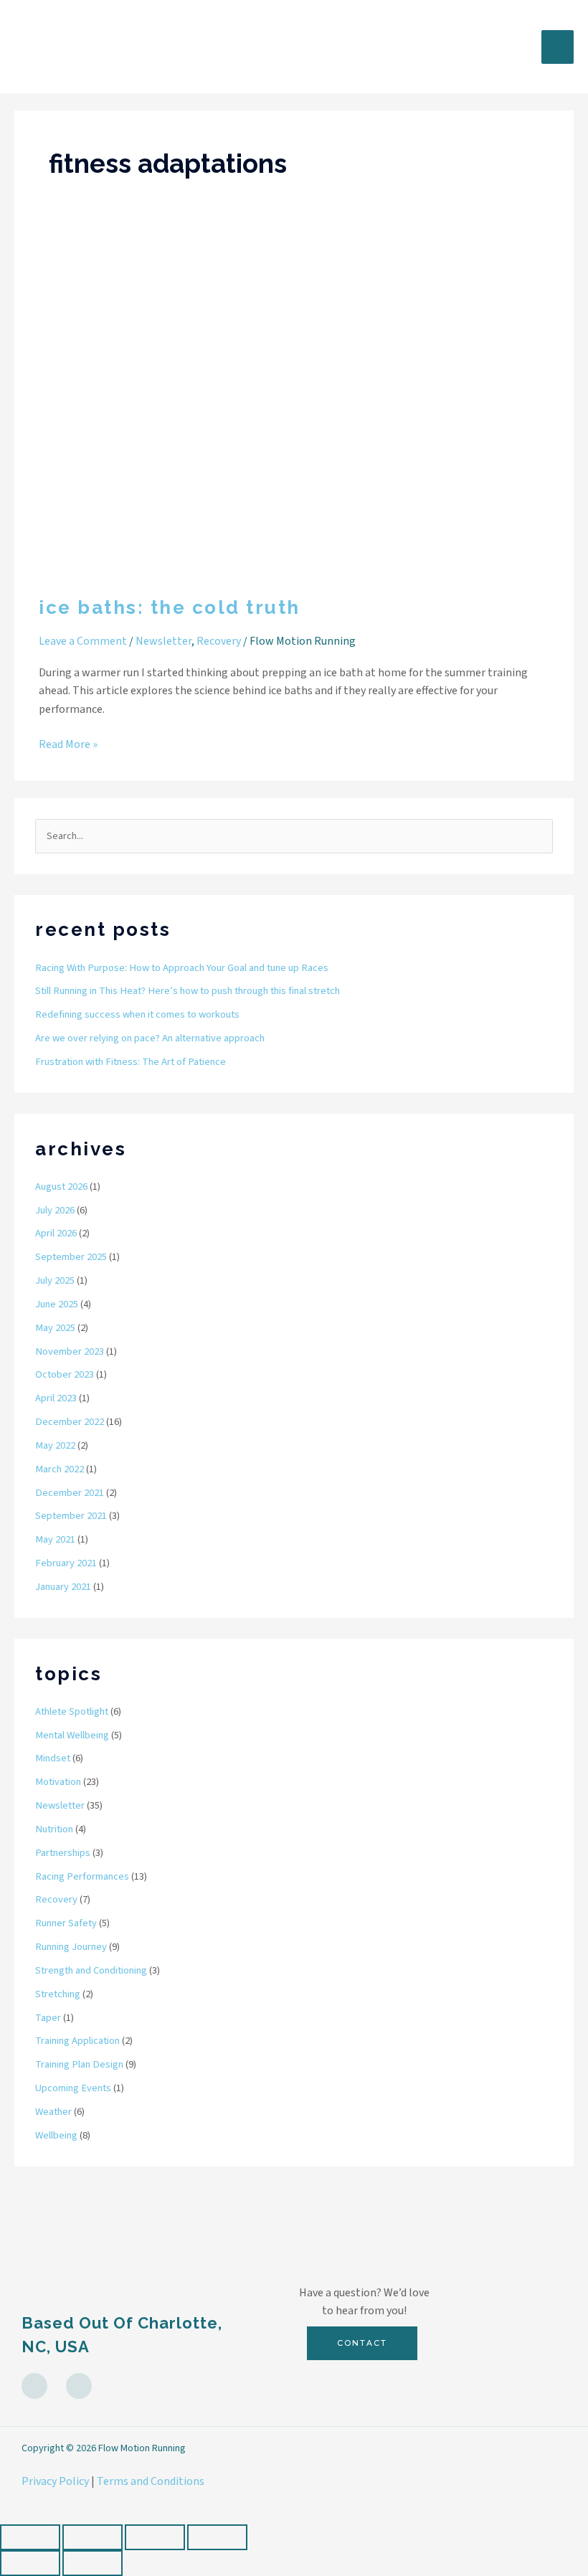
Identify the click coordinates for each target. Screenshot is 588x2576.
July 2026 (55, 1210)
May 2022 (55, 1445)
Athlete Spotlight (72, 1711)
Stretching (58, 1994)
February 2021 (66, 1563)
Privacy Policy (55, 2481)
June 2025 (57, 1304)
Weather (53, 2112)
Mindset (53, 1758)
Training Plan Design (79, 2064)
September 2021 (71, 1516)
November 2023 (70, 1351)
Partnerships (63, 1853)
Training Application (77, 2041)
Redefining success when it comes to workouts (137, 1014)
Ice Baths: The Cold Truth (170, 607)
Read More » (68, 744)
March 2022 (60, 1469)
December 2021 (70, 1493)
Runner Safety (66, 1923)
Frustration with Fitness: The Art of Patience (131, 1062)
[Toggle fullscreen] (93, 2537)
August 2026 (61, 1187)
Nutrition (54, 1829)
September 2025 (71, 1257)
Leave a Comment (83, 641)
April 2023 (56, 1398)
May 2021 (55, 1539)
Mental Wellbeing (72, 1735)
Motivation (58, 1782)
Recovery (219, 641)
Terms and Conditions (151, 2481)
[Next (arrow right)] (93, 2563)
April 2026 (56, 1233)
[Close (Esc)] (217, 2537)
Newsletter (163, 641)
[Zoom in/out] (30, 2537)
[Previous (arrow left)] (30, 2563)
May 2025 (55, 1328)
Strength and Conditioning (91, 1970)
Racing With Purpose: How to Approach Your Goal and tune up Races (182, 968)
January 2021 (63, 1587)
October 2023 (65, 1374)
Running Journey (71, 1947)
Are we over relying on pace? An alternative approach (150, 1038)
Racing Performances (82, 1876)
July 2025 (55, 1280)
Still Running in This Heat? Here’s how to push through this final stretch (188, 991)
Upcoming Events (73, 2088)
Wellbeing (56, 2135)
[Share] (155, 2537)
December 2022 (70, 1422)
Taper (48, 2018)
